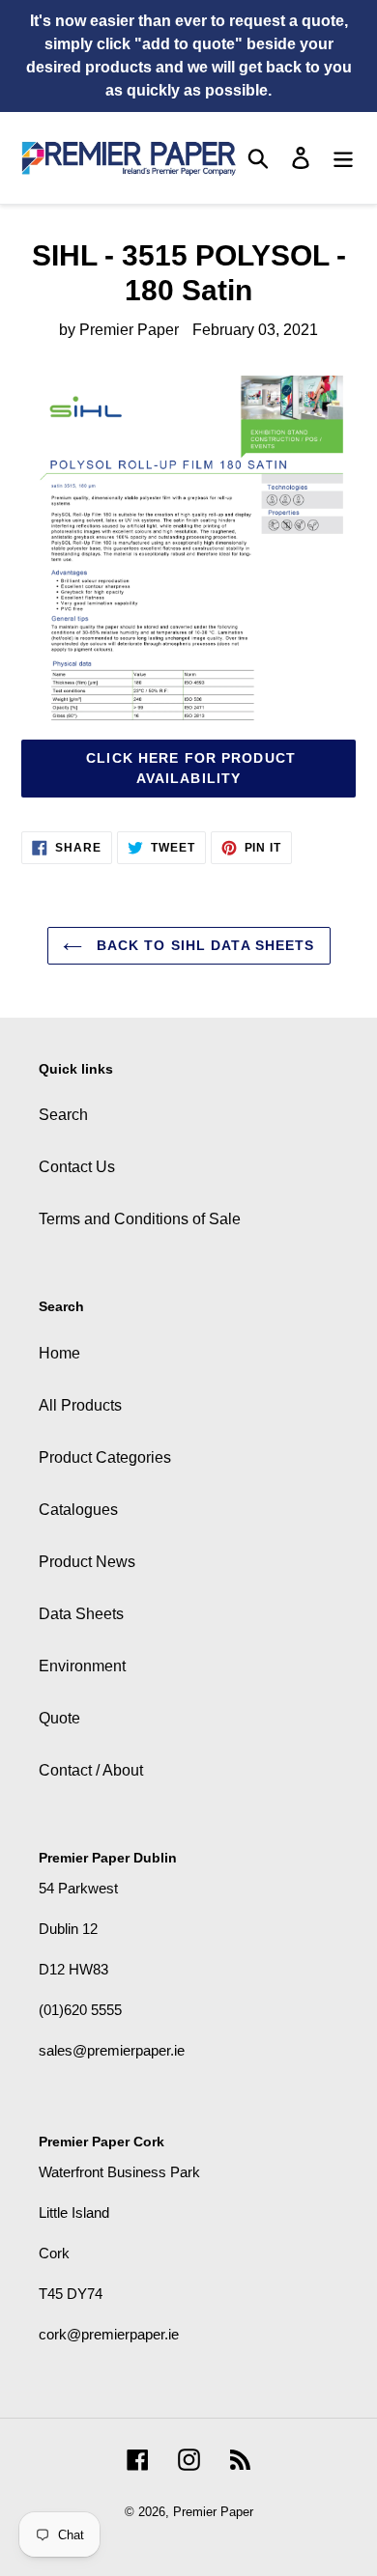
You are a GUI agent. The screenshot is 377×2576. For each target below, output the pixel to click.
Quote (59, 1718)
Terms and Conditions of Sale (140, 1219)
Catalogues (78, 1510)
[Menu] (343, 157)
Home (59, 1353)
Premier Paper (213, 2512)
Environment (82, 1666)
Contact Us (77, 1167)
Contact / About (91, 1770)
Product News (87, 1562)
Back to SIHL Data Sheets (203, 945)
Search (63, 1115)
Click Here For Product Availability (188, 768)
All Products (80, 1405)
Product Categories (105, 1457)
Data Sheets (81, 1614)
